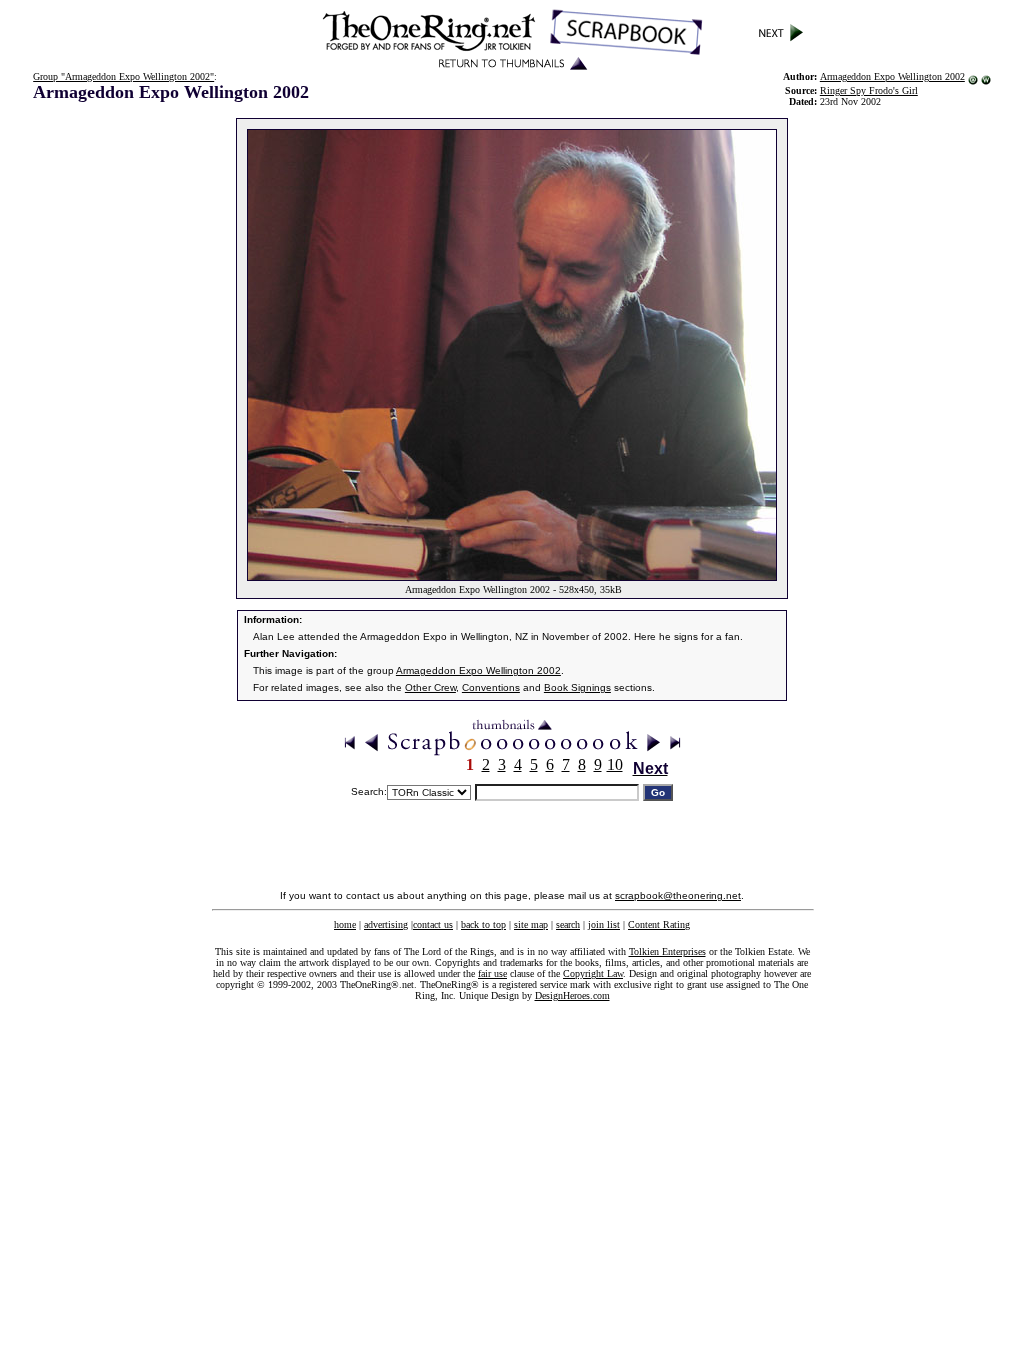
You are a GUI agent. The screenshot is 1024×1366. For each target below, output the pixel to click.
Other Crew (430, 687)
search (568, 924)
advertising (386, 924)
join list (604, 924)
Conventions (491, 687)
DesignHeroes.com (572, 995)
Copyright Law (593, 973)
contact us (433, 924)
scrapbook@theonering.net (678, 895)
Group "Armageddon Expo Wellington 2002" (123, 76)
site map (531, 924)
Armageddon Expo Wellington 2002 (892, 76)
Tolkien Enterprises (667, 951)
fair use (492, 973)
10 (615, 764)
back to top (483, 924)
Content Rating (659, 924)
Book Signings (577, 687)
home (345, 924)
